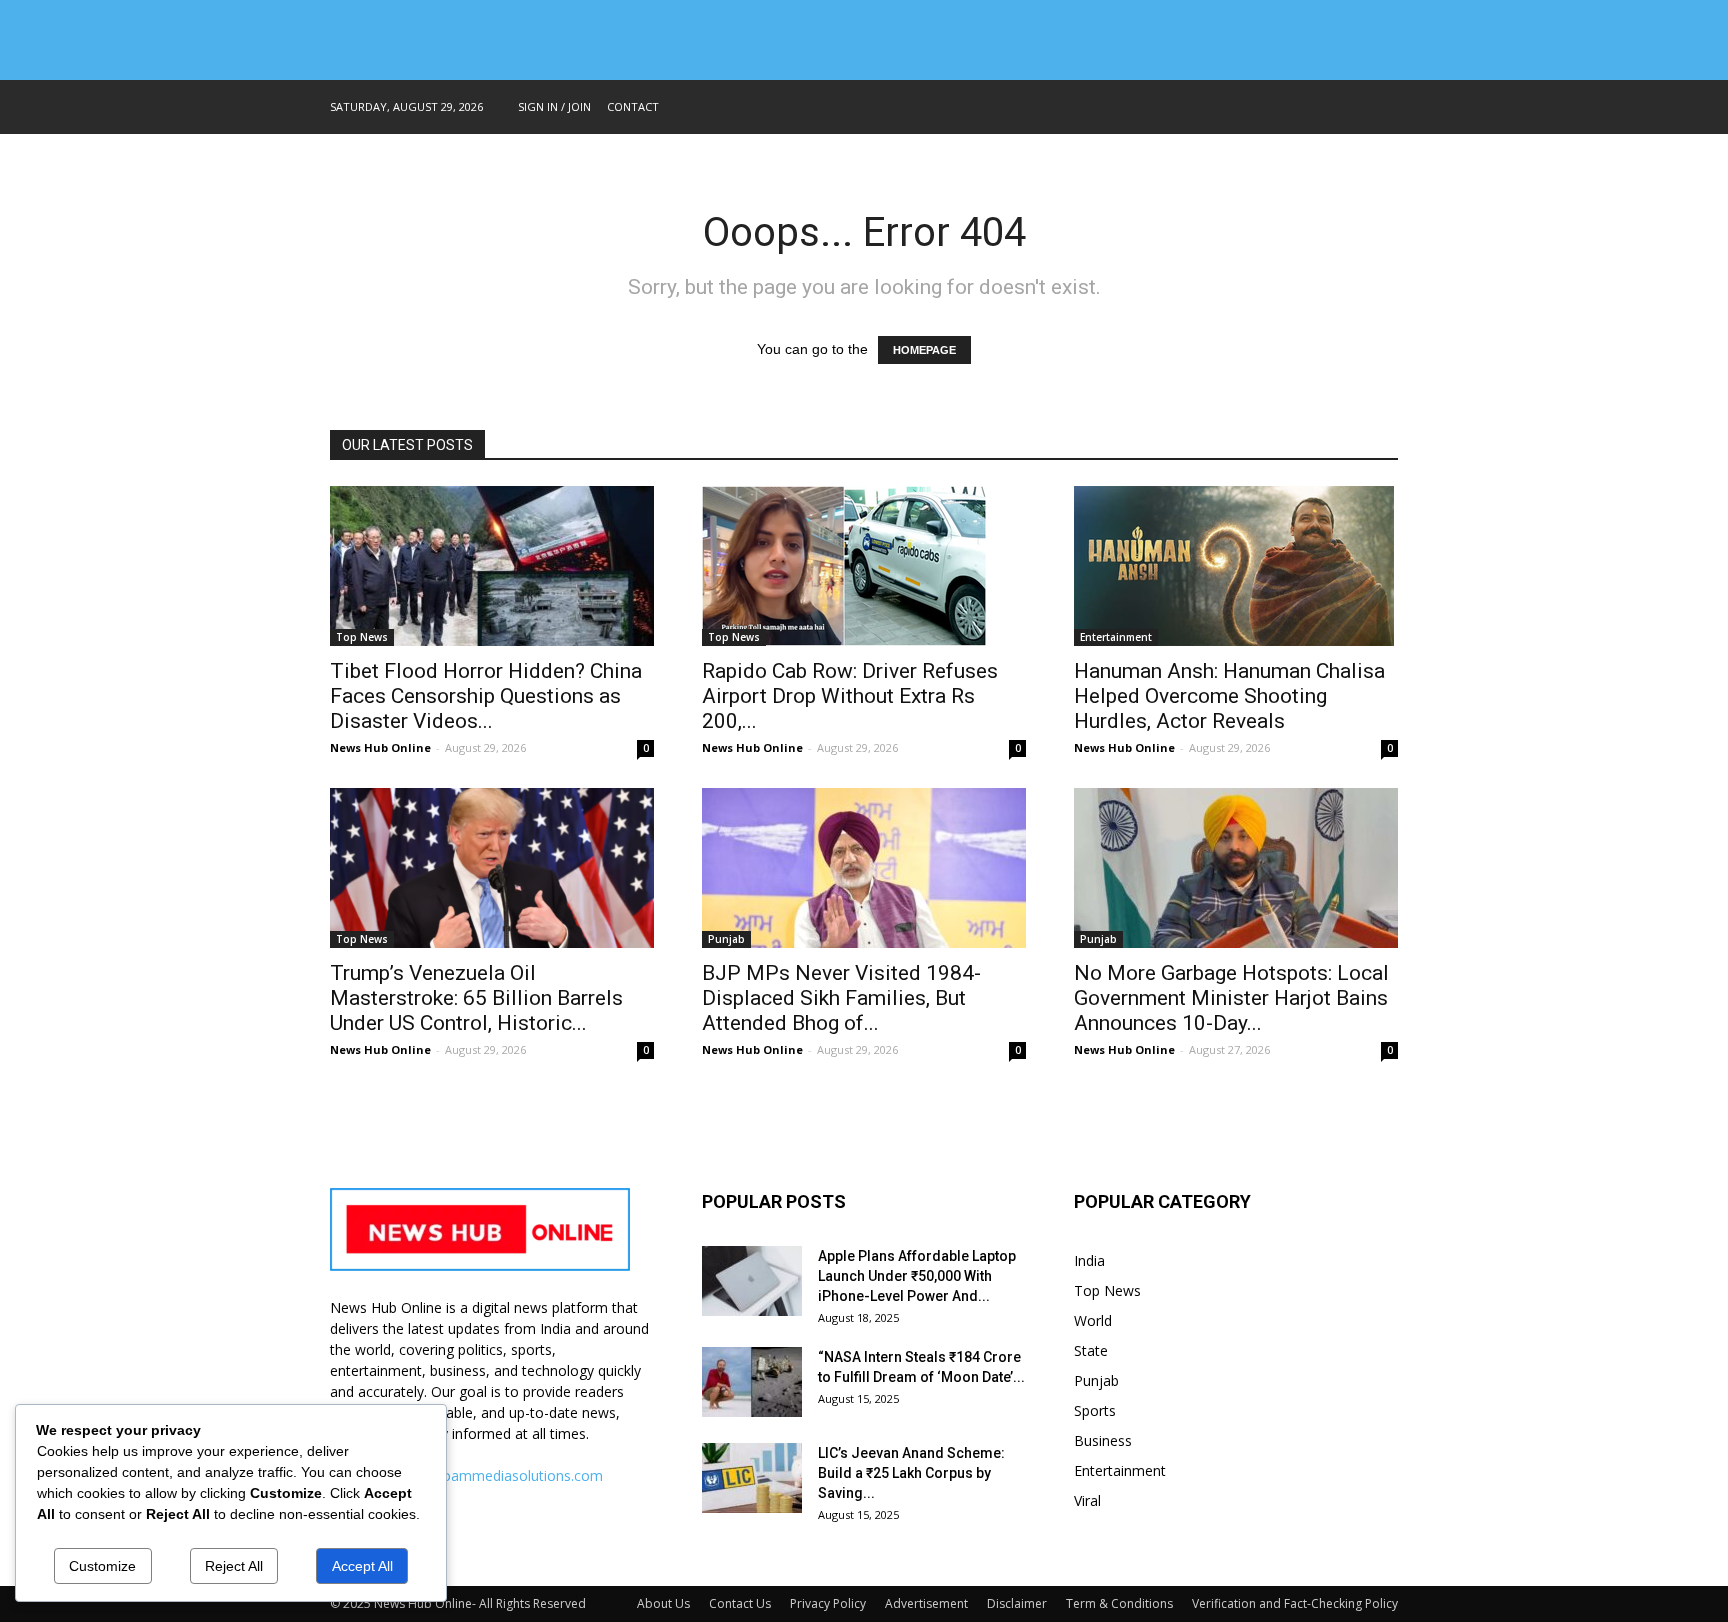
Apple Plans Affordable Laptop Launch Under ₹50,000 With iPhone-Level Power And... (917, 1276)
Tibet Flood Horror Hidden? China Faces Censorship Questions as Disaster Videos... (486, 696)
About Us (663, 1603)
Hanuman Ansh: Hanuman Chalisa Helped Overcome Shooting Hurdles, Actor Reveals (1229, 696)
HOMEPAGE (924, 350)
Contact (633, 106)
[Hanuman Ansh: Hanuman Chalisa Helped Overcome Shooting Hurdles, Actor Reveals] (1236, 566)
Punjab (726, 939)
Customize (102, 1566)
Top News (362, 637)
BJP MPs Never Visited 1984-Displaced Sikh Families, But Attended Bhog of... (841, 998)
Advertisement (926, 1603)
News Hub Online (380, 747)
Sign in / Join (554, 106)
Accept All (362, 1566)
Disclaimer (1017, 1603)
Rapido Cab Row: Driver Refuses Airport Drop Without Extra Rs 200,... (850, 696)
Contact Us (740, 1603)
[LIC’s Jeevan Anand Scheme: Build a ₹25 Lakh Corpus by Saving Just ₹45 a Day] (752, 1478)
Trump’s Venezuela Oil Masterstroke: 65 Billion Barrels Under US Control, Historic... (476, 998)
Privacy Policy (828, 1603)
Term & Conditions (1119, 1603)
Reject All (234, 1566)
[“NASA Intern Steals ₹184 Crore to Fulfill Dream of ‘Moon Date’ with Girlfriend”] (752, 1382)
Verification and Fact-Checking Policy (1295, 1603)
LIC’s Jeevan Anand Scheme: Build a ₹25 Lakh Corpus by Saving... (911, 1473)
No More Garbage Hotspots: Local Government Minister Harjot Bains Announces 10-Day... (1231, 998)
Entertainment (1116, 637)
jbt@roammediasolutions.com (505, 1475)
